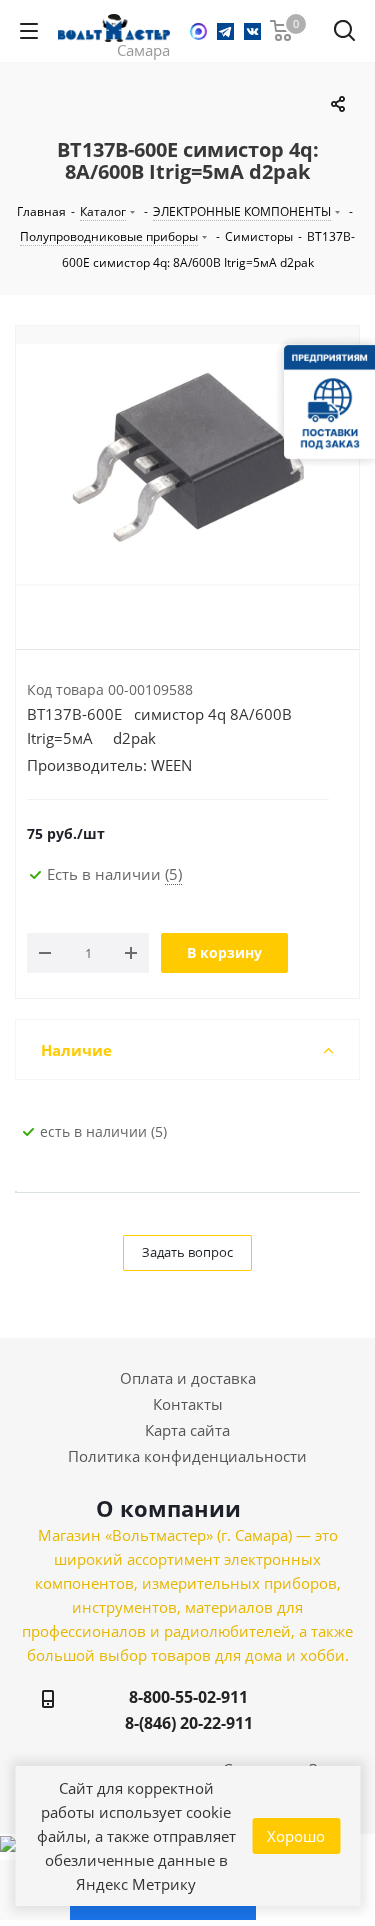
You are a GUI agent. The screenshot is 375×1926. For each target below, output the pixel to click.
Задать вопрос (187, 1252)
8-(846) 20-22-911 (189, 1723)
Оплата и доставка (188, 1378)
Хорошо (296, 1836)
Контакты (188, 1404)
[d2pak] (187, 464)
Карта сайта (187, 1430)
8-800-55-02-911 (188, 1697)
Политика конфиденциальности (187, 1456)
